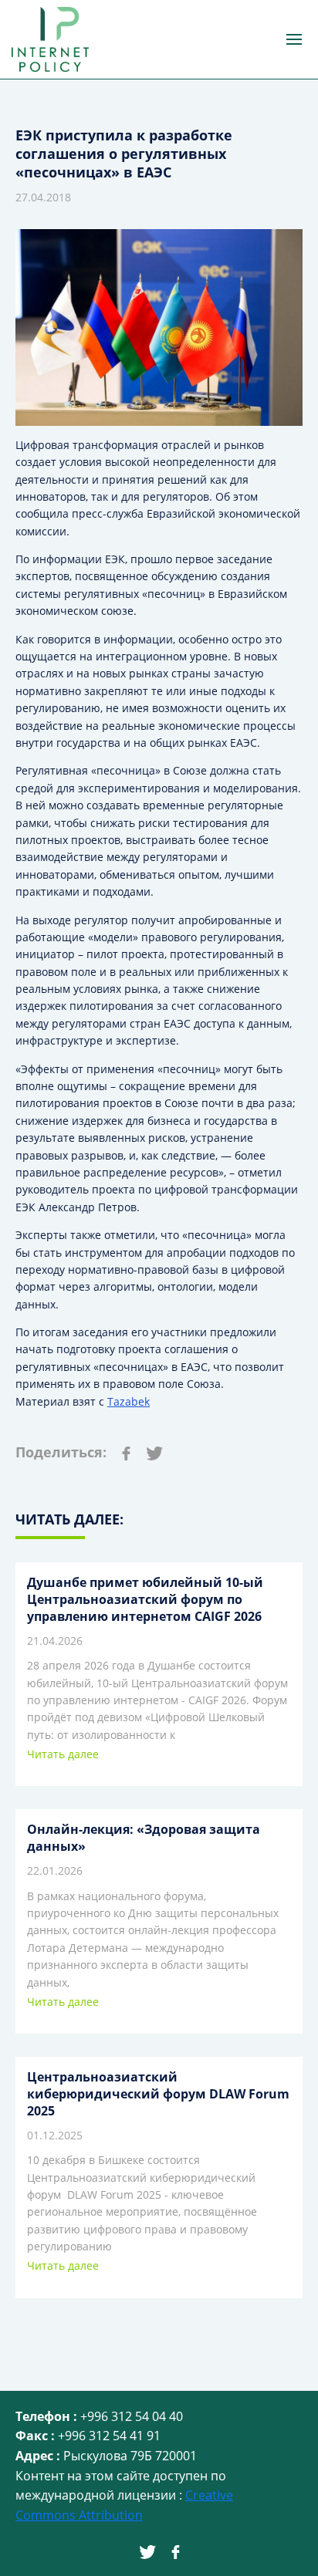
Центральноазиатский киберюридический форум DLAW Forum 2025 (158, 2094)
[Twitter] (155, 1452)
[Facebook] (126, 1452)
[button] (294, 39)
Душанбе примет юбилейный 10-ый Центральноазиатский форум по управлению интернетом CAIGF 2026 (145, 1599)
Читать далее (63, 1754)
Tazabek (129, 1401)
